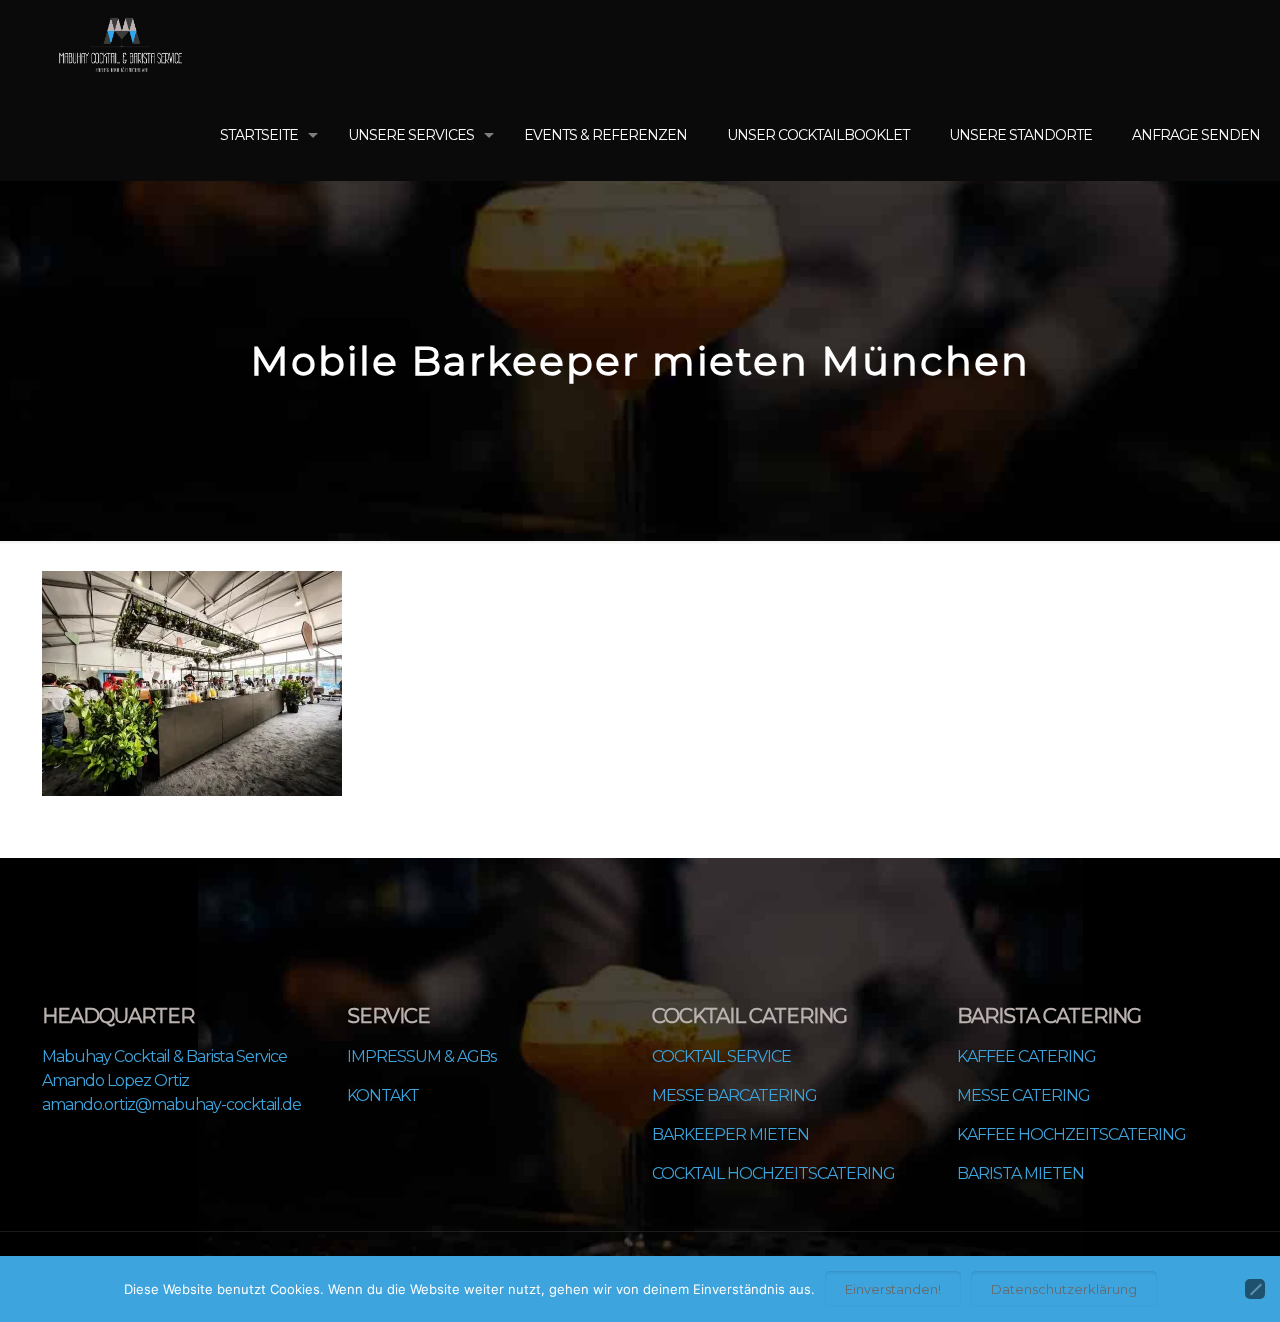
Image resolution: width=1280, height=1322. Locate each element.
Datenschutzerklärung (1064, 1289)
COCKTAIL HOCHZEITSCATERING (773, 1173)
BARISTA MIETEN (1020, 1173)
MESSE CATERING (1023, 1095)
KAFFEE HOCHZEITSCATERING (1071, 1134)
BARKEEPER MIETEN (730, 1134)
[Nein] (1255, 1289)
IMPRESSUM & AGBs (421, 1056)
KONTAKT (383, 1095)
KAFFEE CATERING (1026, 1056)
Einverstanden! (893, 1289)
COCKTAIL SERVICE (721, 1056)
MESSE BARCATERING (734, 1095)
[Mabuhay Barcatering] (120, 45)
